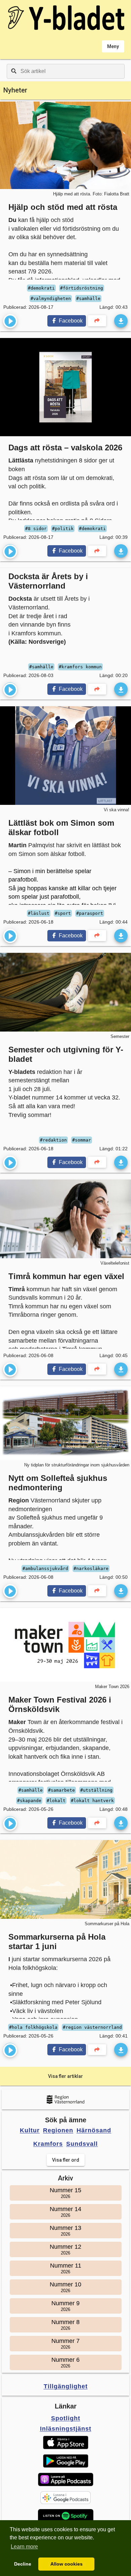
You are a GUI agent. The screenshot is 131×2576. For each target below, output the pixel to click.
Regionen (58, 2130)
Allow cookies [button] (67, 2564)
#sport (63, 913)
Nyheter (15, 90)
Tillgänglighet (66, 2386)
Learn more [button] (24, 2547)
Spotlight (66, 2418)
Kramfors (48, 2144)
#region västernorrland (92, 2027)
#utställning (96, 1790)
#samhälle (88, 298)
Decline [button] (23, 2564)
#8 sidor (36, 529)
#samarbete (61, 1790)
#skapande (29, 1801)
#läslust (39, 913)
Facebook (70, 321)
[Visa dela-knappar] (97, 321)
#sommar (82, 1140)
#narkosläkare (91, 1569)
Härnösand (94, 2130)
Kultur (30, 2130)
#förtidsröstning (82, 288)
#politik (63, 529)
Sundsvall (82, 2144)
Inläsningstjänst (66, 2429)
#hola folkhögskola (33, 2027)
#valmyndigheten (51, 298)
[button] (66, 2442)
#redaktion (53, 1140)
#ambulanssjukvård (45, 1569)
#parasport (90, 913)
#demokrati (41, 288)
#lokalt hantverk (92, 1801)
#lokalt (56, 1801)
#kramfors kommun (80, 667)
